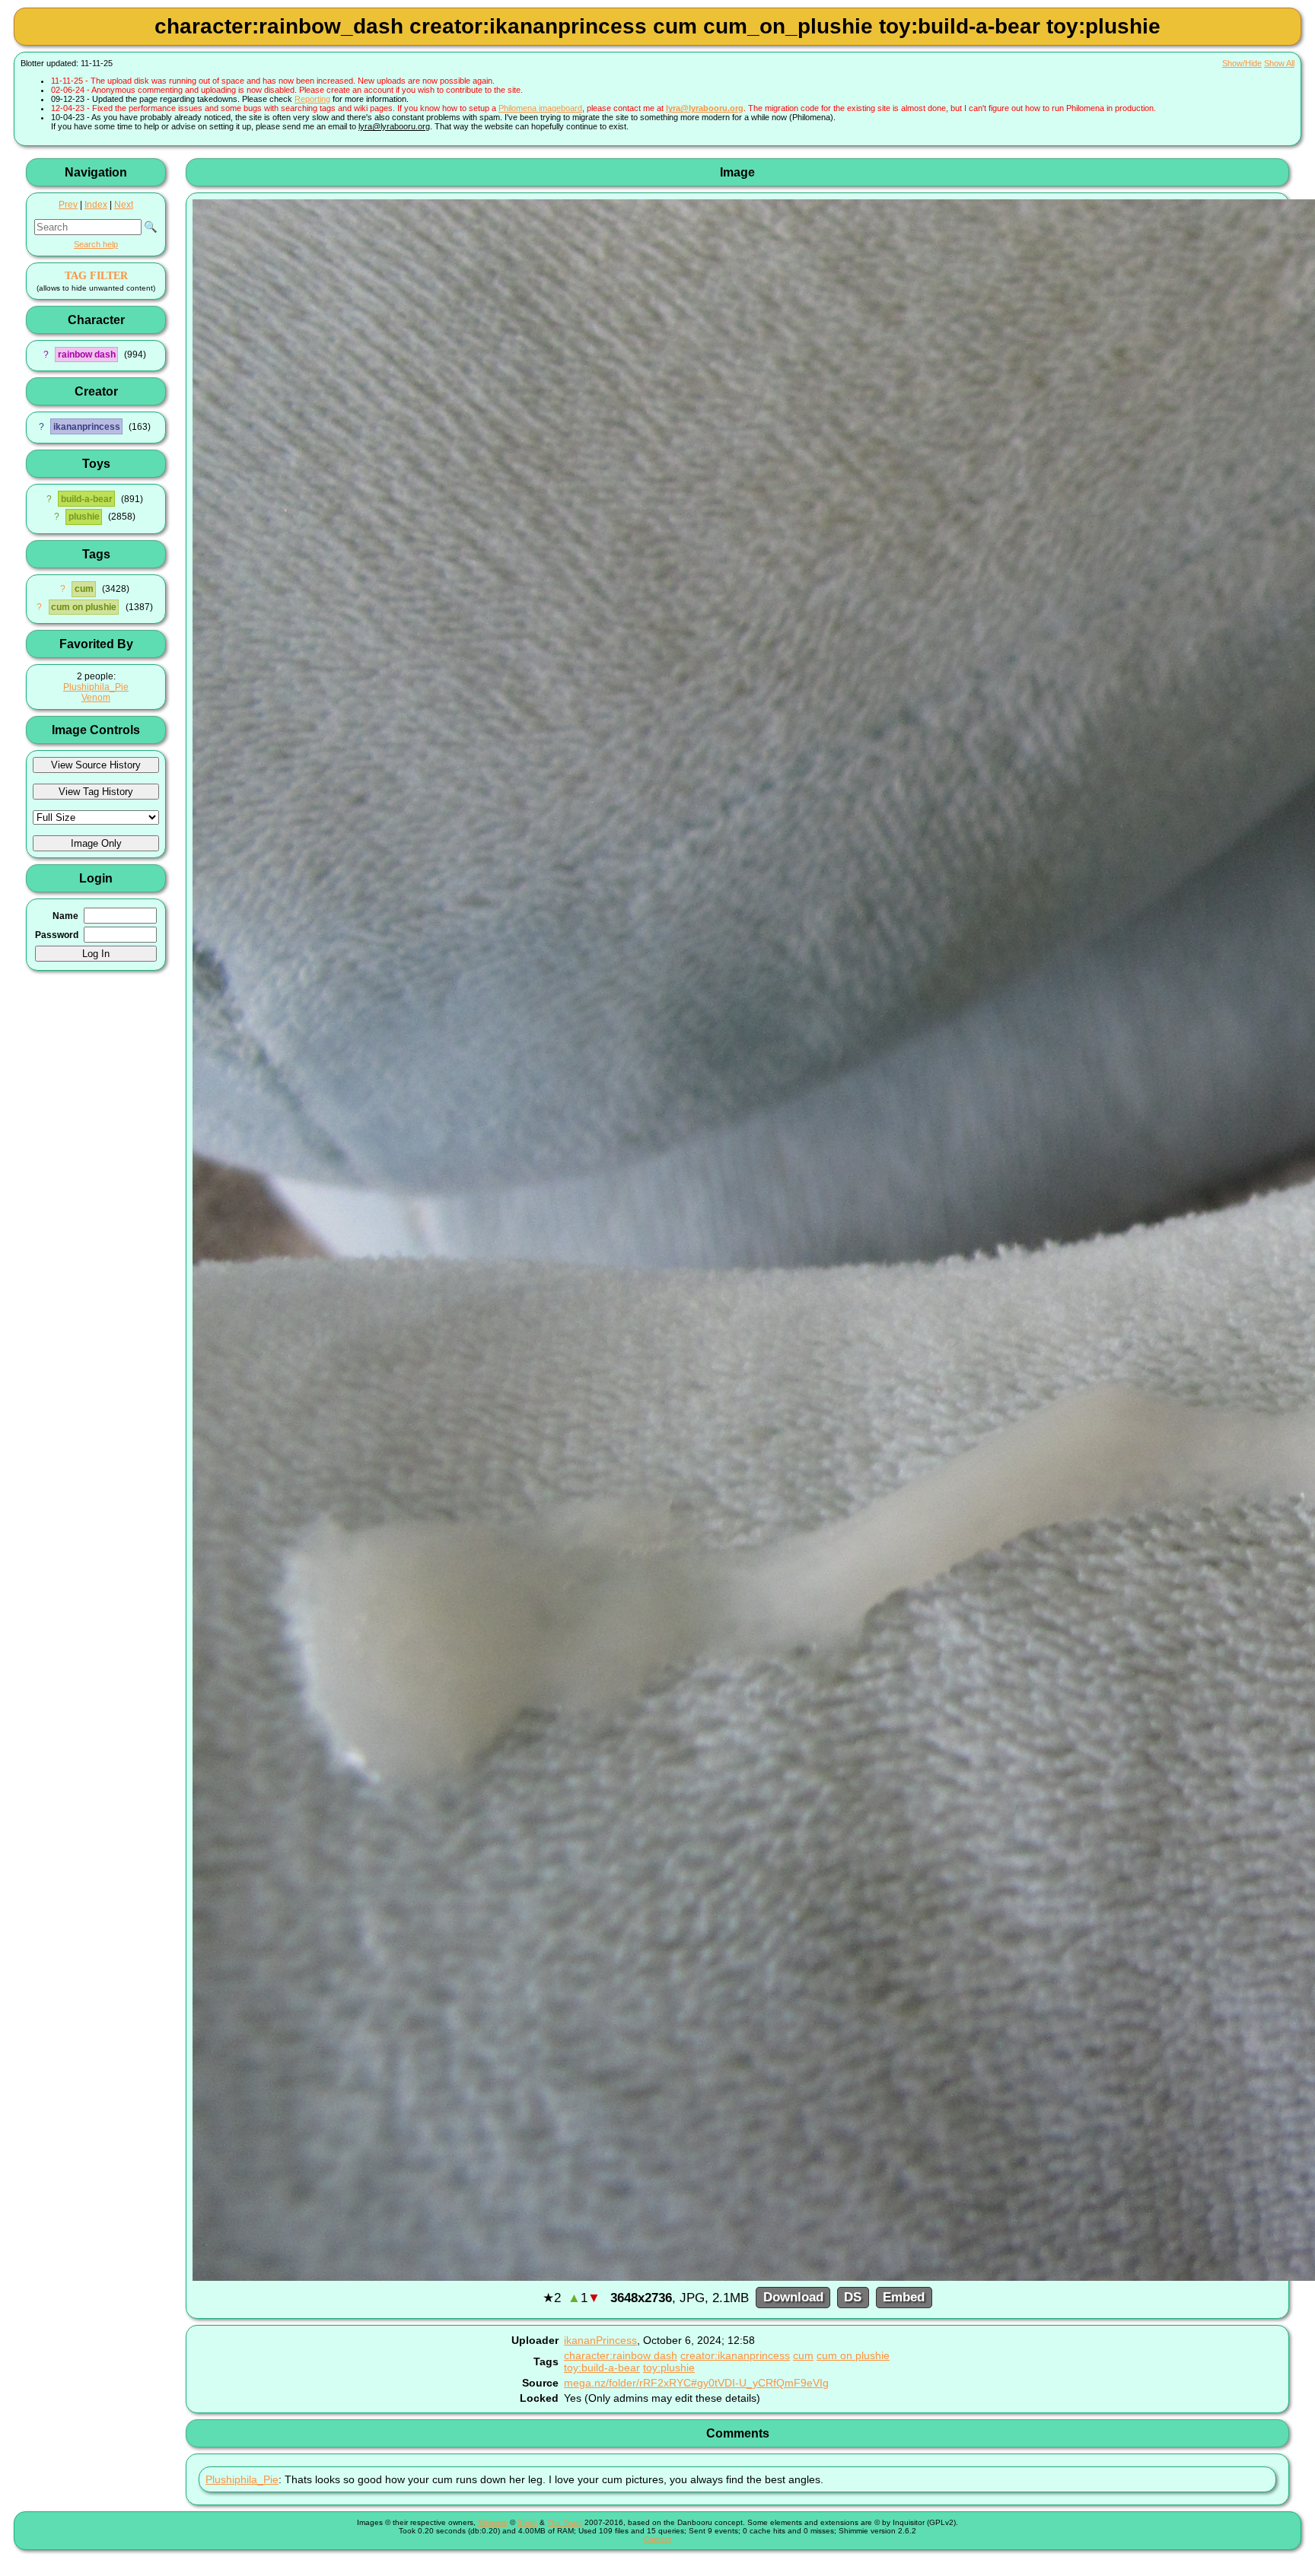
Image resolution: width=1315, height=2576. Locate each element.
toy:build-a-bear (602, 2368)
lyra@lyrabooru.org (705, 108)
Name (65, 916)
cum (84, 589)
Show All (1279, 63)
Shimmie (493, 2522)
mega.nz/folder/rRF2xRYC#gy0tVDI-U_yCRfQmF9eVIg (696, 2383)
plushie (84, 517)
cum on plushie (84, 607)
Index (96, 205)
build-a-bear (87, 499)
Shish (527, 2522)
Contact (657, 2539)
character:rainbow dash (621, 2355)
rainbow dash (87, 355)
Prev (68, 205)
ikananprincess (87, 427)
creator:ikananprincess (735, 2355)
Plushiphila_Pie (96, 687)
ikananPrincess (600, 2340)
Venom (96, 698)
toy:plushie (669, 2368)
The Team (565, 2522)
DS (853, 2298)
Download (793, 2298)
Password (57, 935)
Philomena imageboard (540, 108)
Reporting (312, 99)
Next (124, 205)
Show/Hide (1242, 63)
